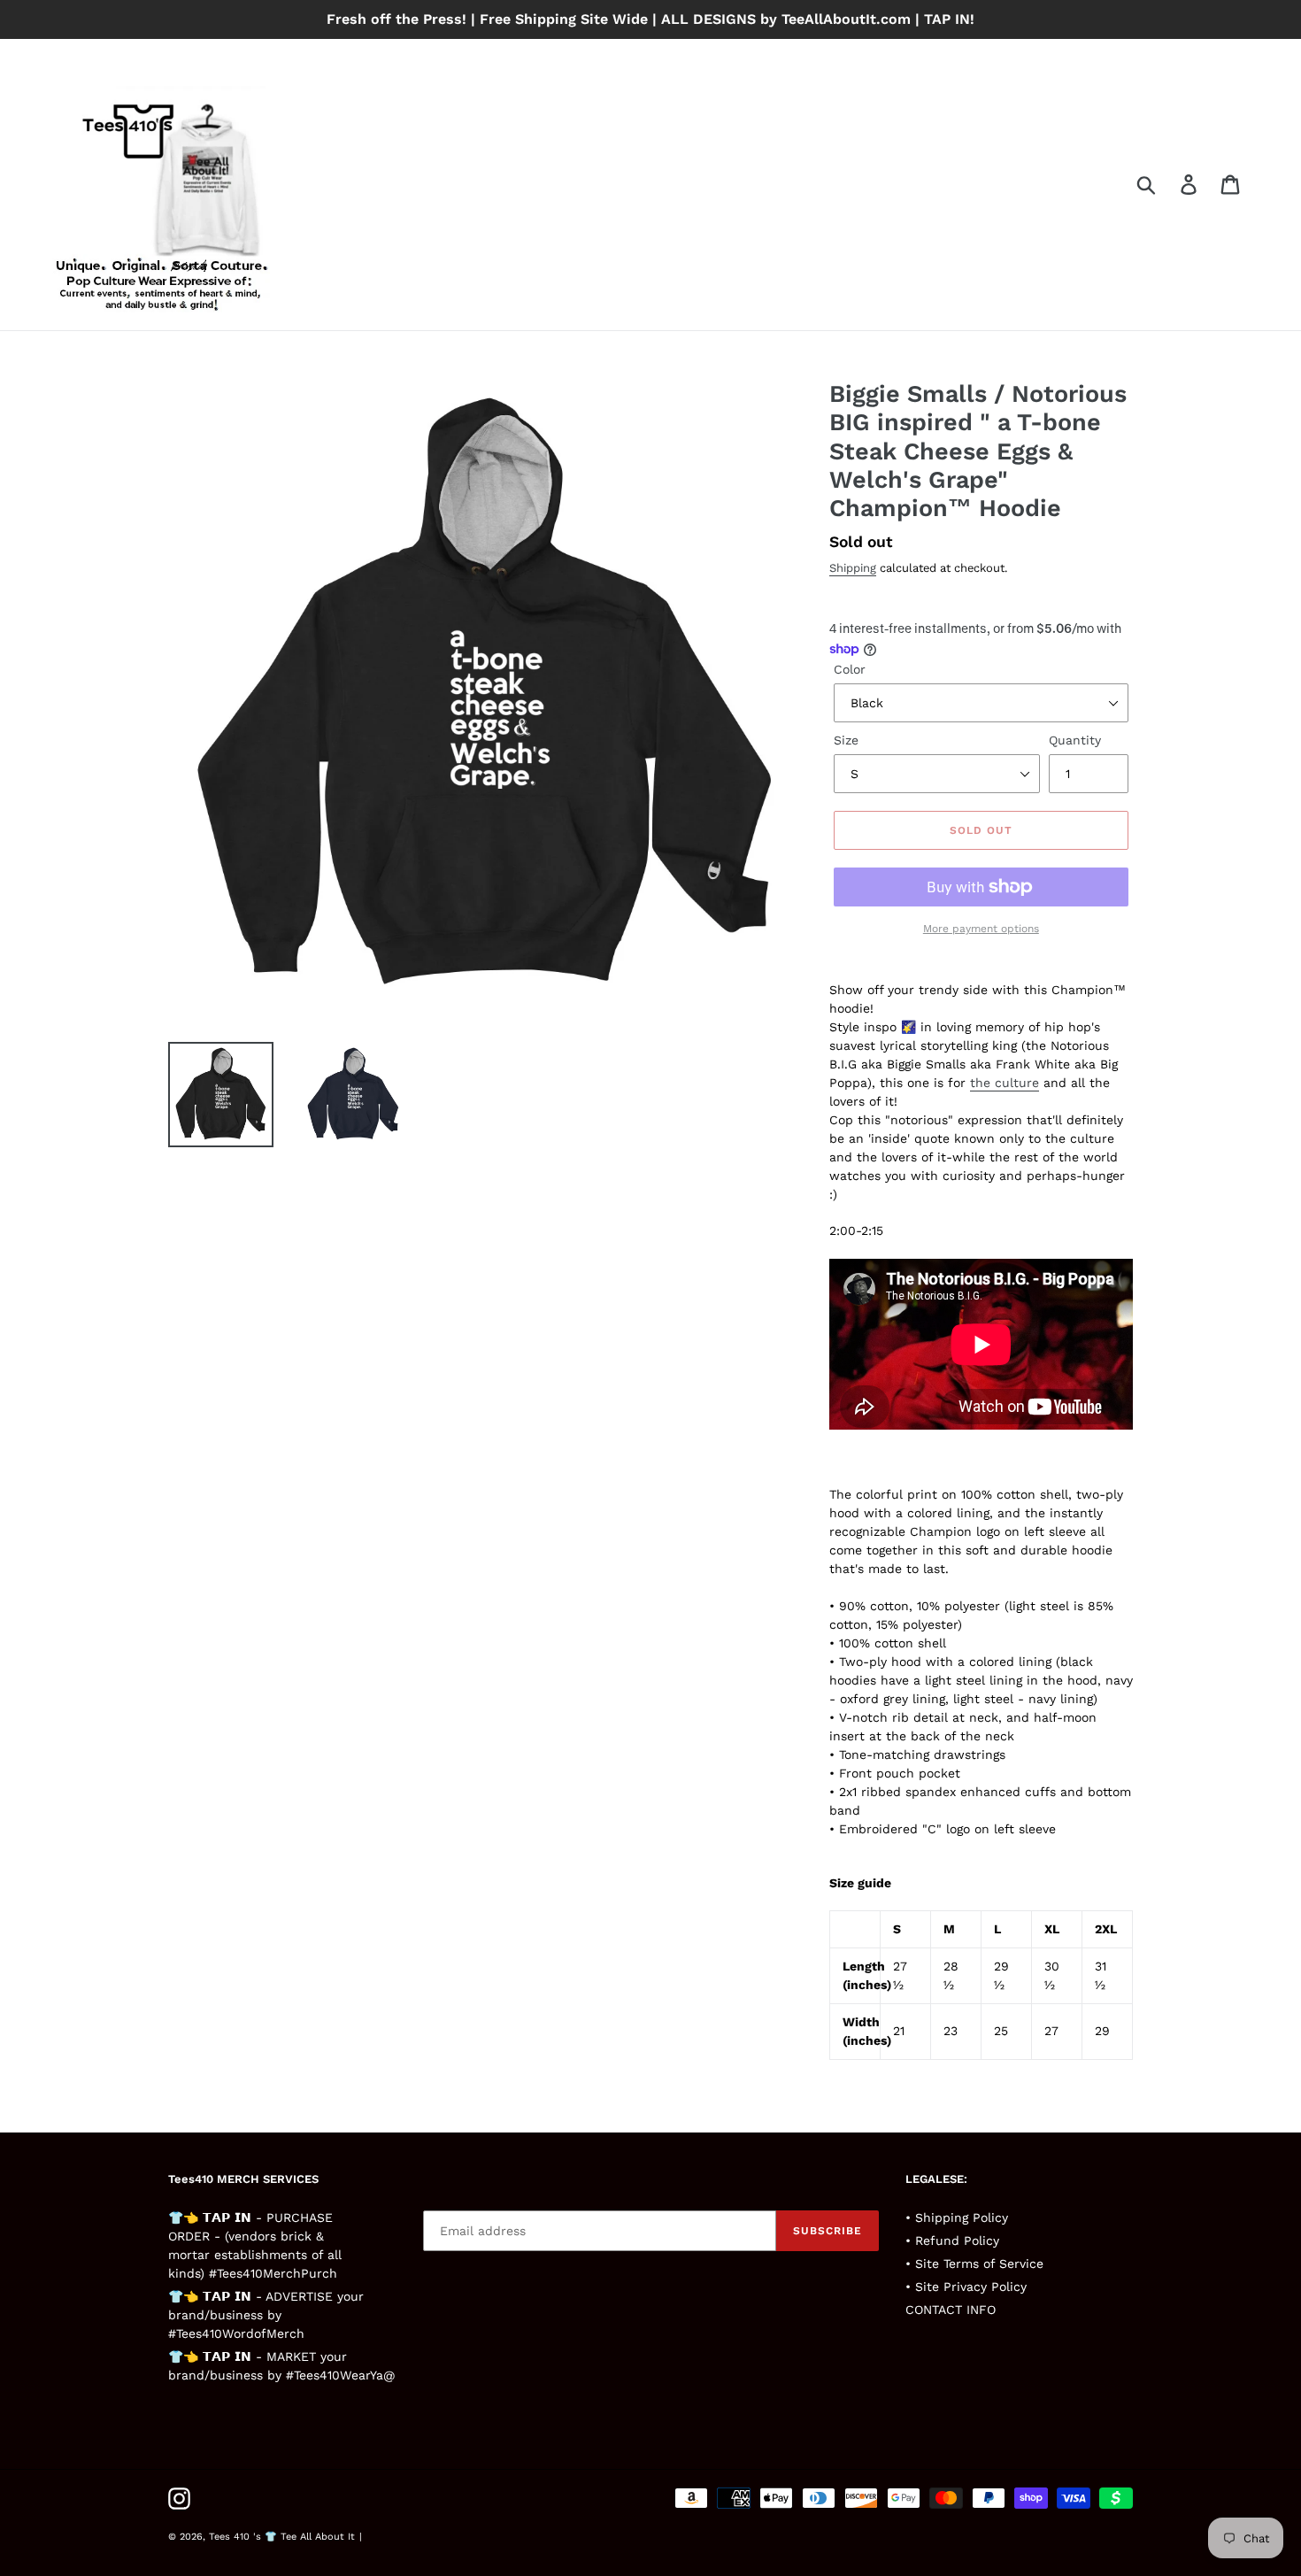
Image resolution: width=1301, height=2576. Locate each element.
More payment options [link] (981, 929)
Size (846, 740)
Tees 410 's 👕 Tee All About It (282, 2537)
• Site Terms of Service (974, 2264)
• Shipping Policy (957, 2217)
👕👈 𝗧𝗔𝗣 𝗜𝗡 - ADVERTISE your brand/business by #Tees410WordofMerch (266, 2315)
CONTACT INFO (951, 2310)
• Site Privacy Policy (966, 2287)
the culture (1005, 1083)
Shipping (853, 568)
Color (850, 669)
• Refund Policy (952, 2241)
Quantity (1075, 740)
